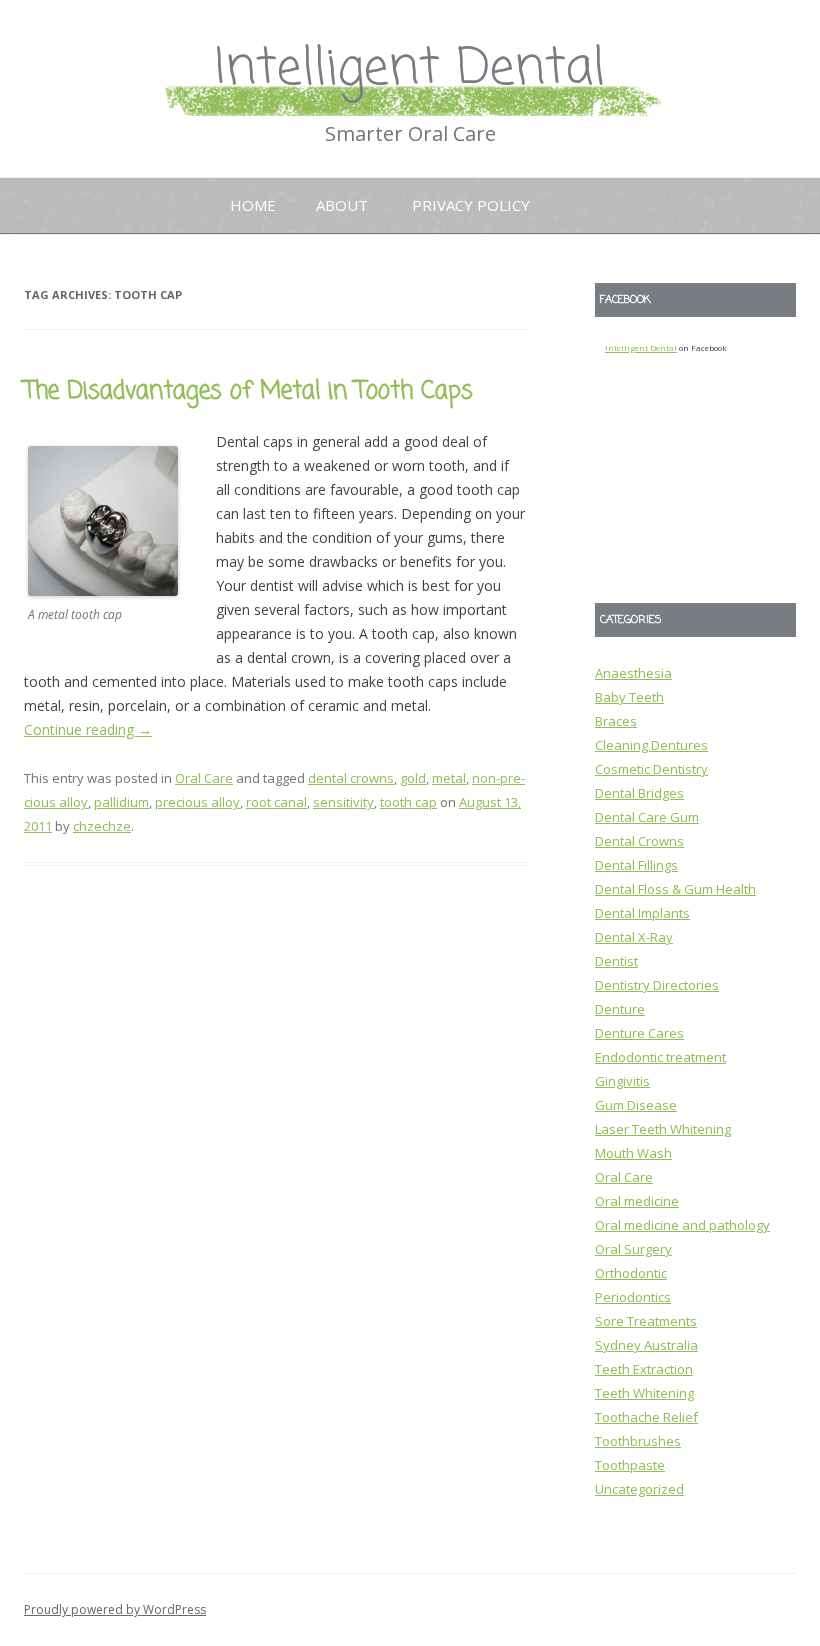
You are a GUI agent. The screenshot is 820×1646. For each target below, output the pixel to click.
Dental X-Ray (634, 937)
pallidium (121, 802)
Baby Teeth (629, 697)
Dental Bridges (639, 793)
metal (449, 778)
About (342, 205)
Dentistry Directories (657, 985)
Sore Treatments (646, 1321)
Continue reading (88, 729)
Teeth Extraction (644, 1369)
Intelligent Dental (410, 69)
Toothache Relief (646, 1417)
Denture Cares (639, 1033)
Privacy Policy (471, 205)
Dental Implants (642, 913)
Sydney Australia (646, 1345)
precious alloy (197, 802)
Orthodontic (631, 1273)
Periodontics (633, 1297)
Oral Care (204, 778)
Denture (620, 1009)
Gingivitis (622, 1081)
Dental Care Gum (647, 817)
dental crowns (351, 778)
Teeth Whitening (644, 1393)
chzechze (102, 826)
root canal (276, 802)
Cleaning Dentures (651, 745)
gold (413, 778)
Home (253, 205)
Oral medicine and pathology (682, 1225)
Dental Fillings (636, 865)
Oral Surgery (633, 1249)
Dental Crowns (639, 841)
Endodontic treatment (660, 1057)
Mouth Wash (633, 1153)
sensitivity (343, 802)
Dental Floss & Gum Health (675, 889)
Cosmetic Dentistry (651, 769)
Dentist (616, 961)
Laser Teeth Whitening (663, 1129)
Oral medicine (637, 1201)
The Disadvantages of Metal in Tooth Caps (248, 391)
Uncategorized (639, 1489)
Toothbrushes (638, 1441)
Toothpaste (630, 1465)
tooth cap (408, 802)
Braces (616, 721)
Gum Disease (636, 1105)
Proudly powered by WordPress (115, 1609)
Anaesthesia (633, 673)
